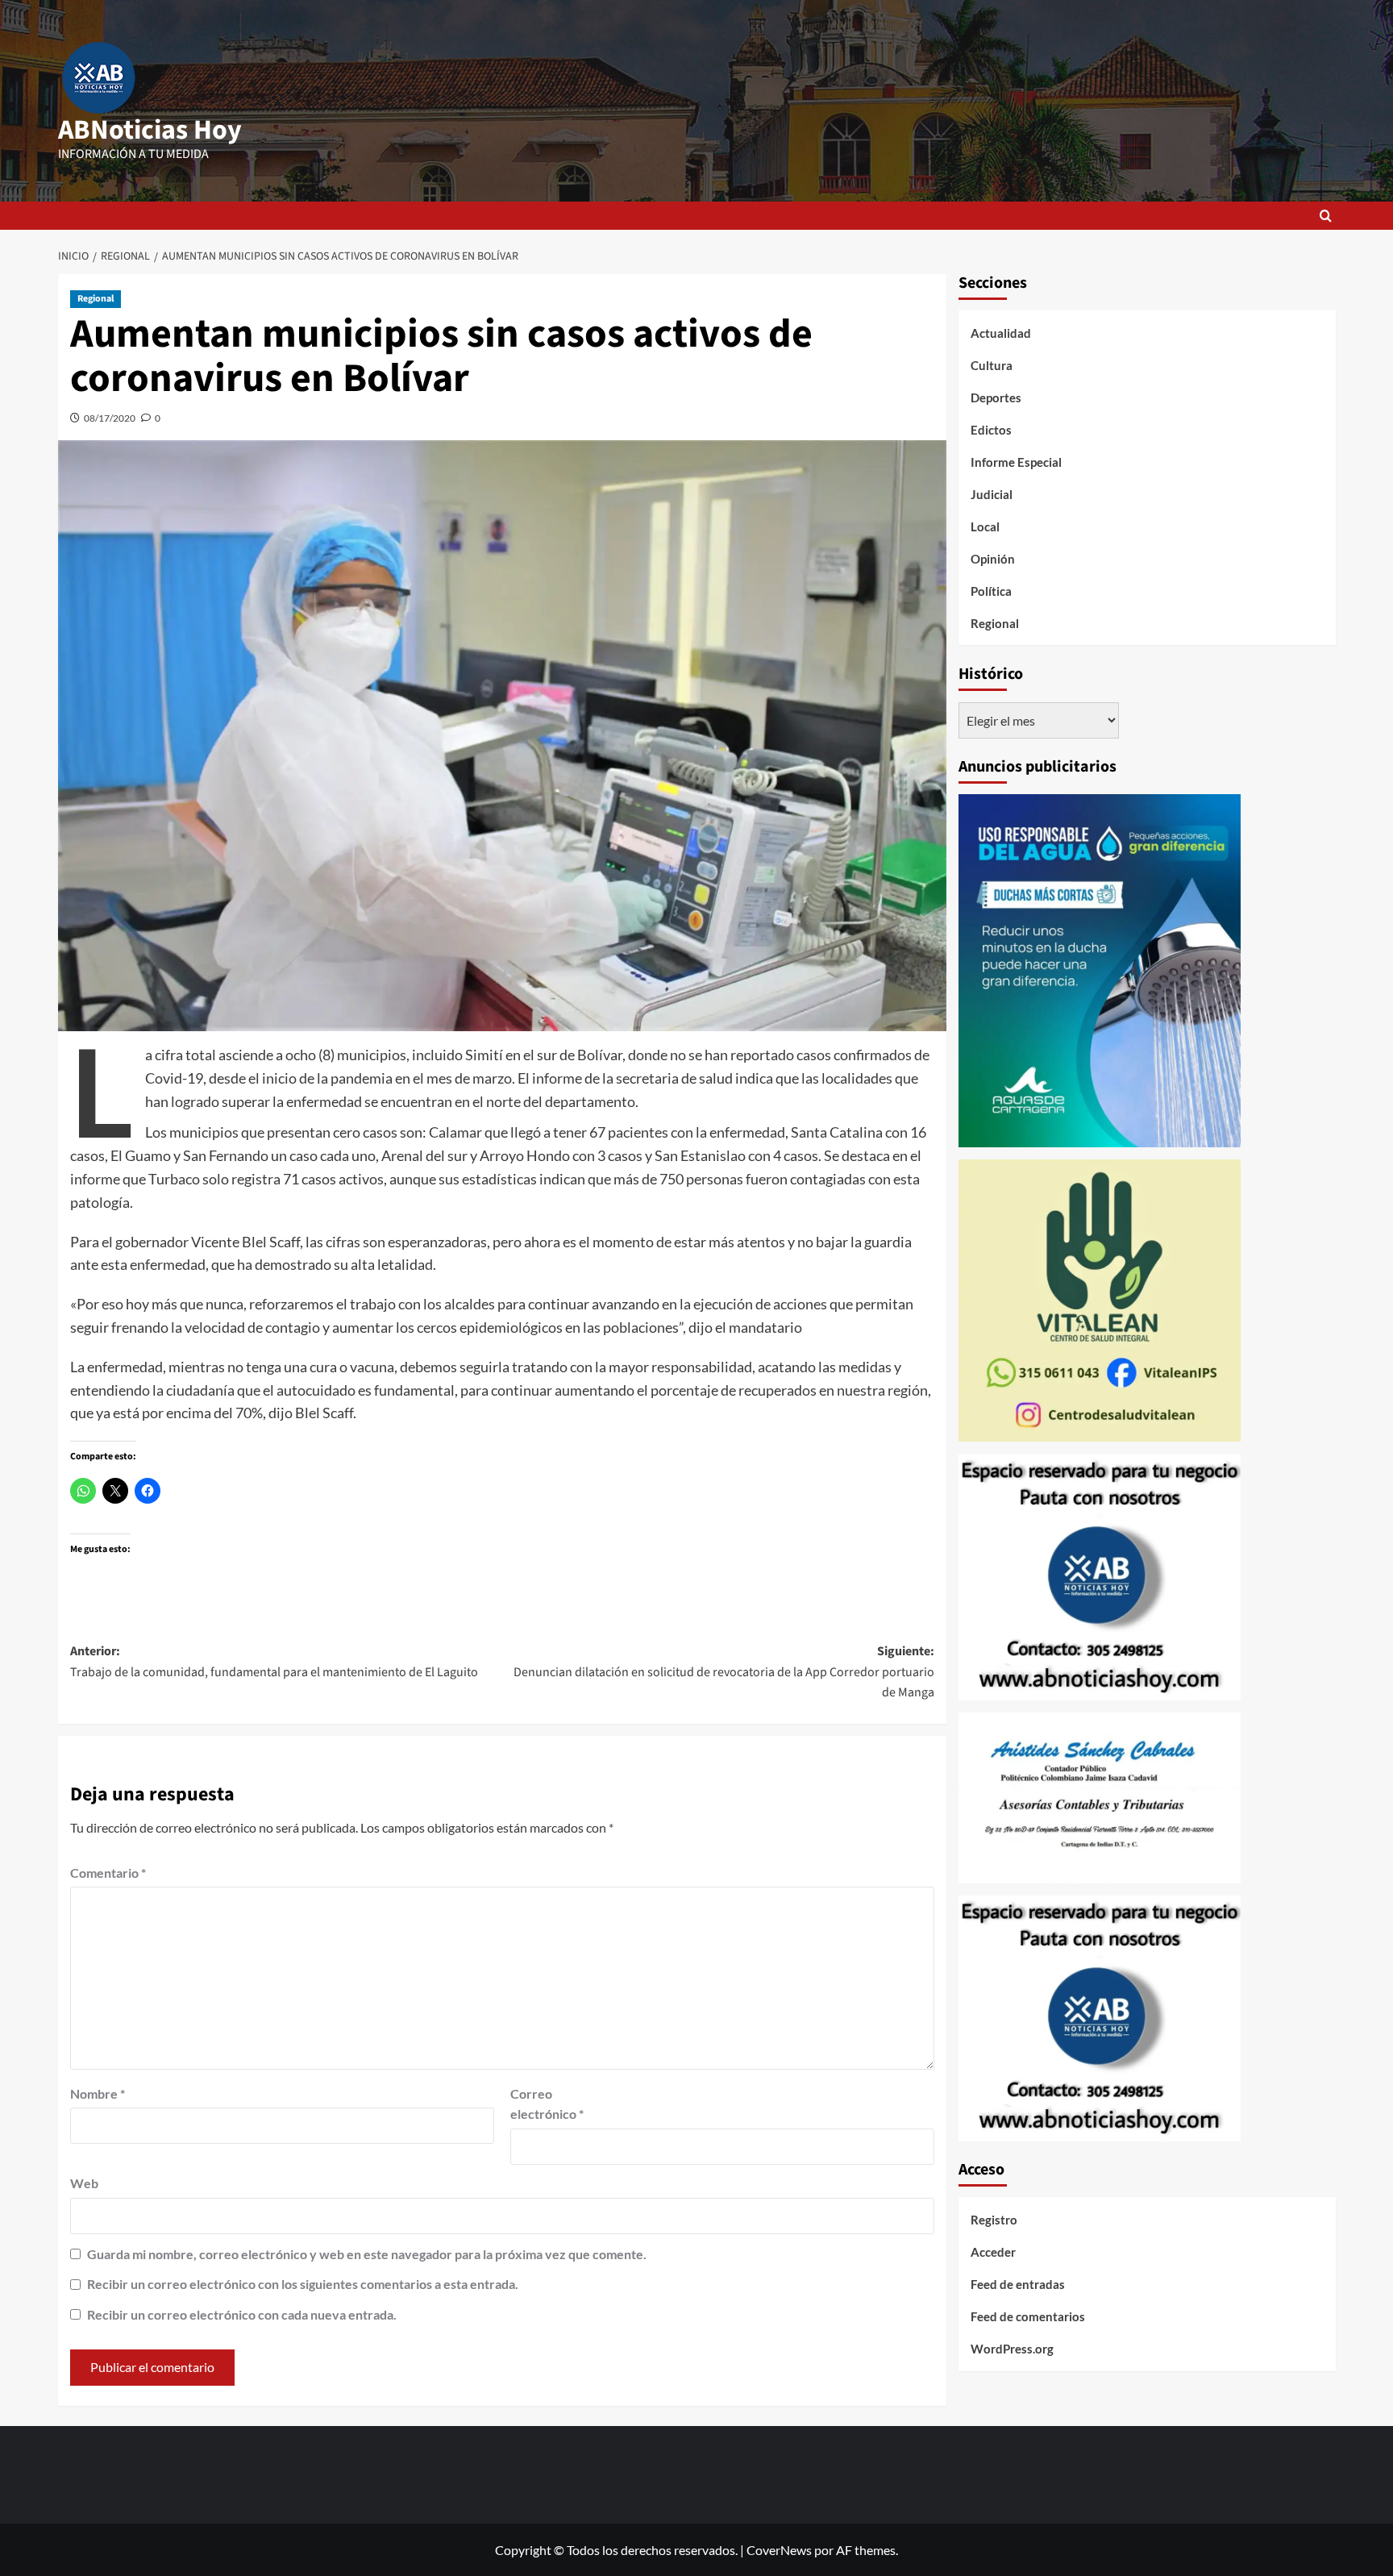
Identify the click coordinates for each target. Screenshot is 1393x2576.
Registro (994, 2220)
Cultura (992, 365)
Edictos (991, 430)
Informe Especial (1016, 462)
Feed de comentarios (1028, 2317)
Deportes (996, 397)
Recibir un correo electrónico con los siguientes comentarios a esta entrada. (303, 2284)
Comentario (108, 1873)
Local (985, 526)
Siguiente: (724, 1672)
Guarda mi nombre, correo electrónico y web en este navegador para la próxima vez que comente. (367, 2254)
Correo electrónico (547, 2104)
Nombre (98, 2093)
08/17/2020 (110, 418)
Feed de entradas (1018, 2285)
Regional (96, 299)
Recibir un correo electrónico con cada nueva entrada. (242, 2314)
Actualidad (1001, 333)
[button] (1326, 216)
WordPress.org (1012, 2349)
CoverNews (779, 2550)
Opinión (993, 559)
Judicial (992, 494)
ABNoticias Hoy (150, 130)
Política (991, 591)
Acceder (993, 2253)
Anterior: (274, 1662)
